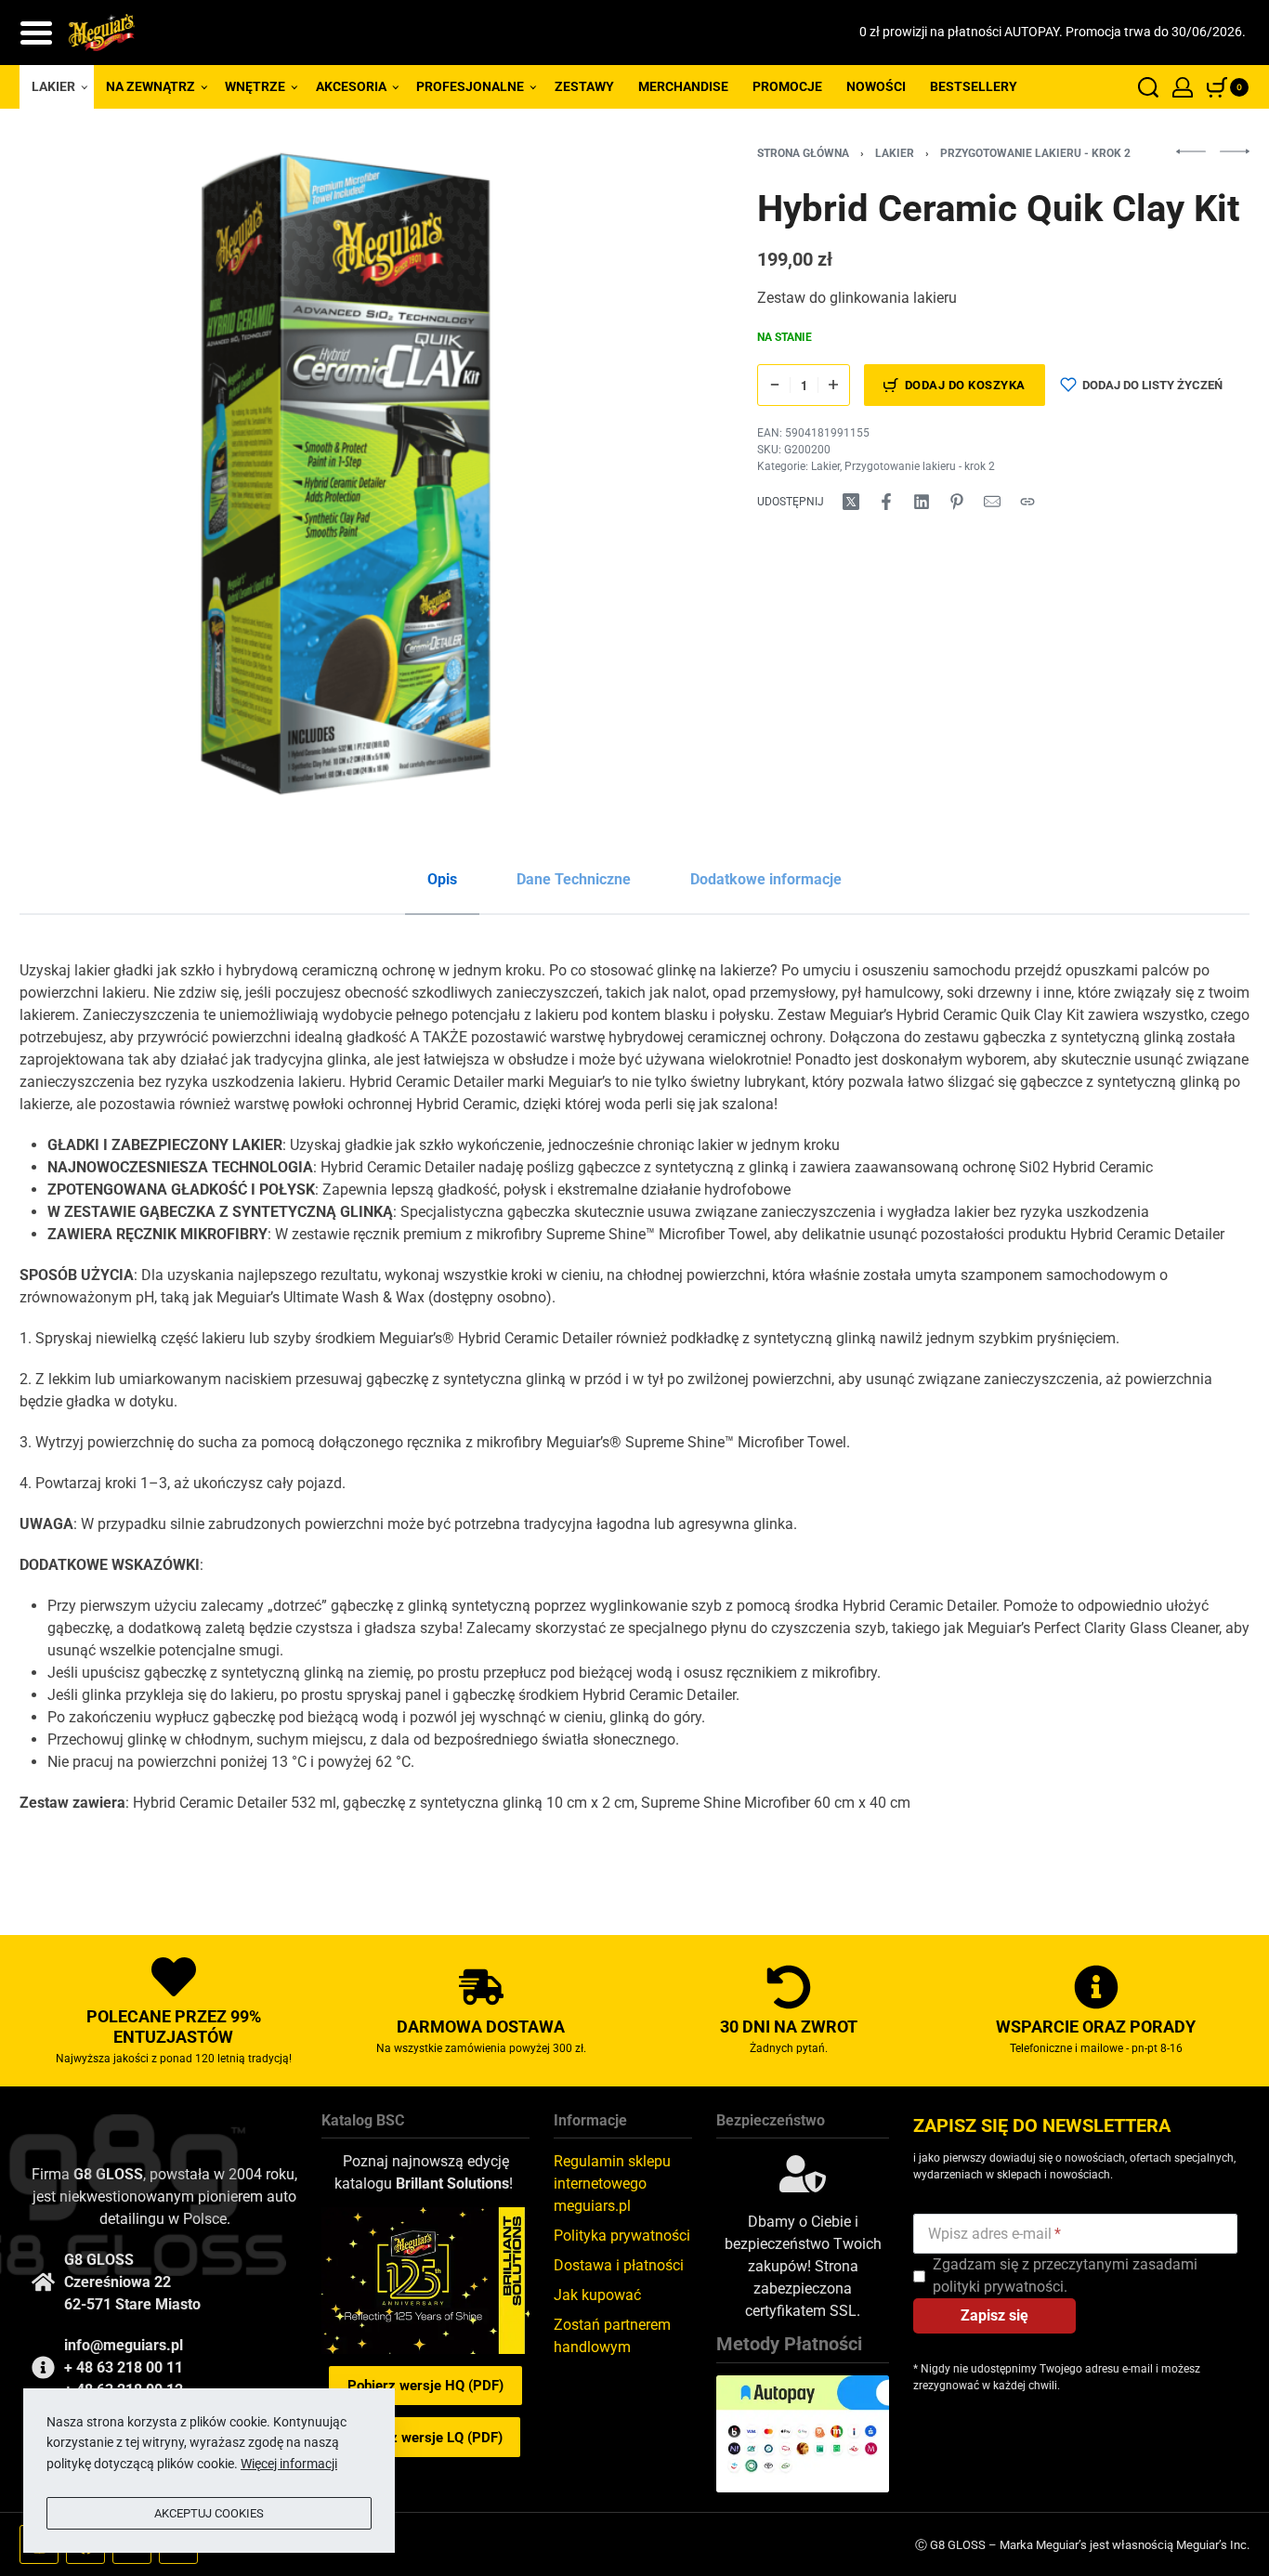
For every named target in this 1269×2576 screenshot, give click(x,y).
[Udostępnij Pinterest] (957, 502)
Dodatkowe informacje (766, 879)
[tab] (442, 880)
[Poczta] (992, 502)
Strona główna (803, 153)
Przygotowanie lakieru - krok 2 (1035, 153)
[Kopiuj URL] (1027, 502)
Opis (442, 879)
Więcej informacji (289, 2464)
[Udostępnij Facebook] (886, 502)
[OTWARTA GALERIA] (346, 474)
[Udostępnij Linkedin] (922, 502)
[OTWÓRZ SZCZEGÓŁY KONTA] (1183, 87)
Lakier (895, 153)
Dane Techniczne (574, 879)
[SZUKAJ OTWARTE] (1148, 87)
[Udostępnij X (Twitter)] (851, 502)
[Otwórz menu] (36, 33)
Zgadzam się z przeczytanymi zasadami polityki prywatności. (1065, 2275)
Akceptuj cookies (209, 2513)
